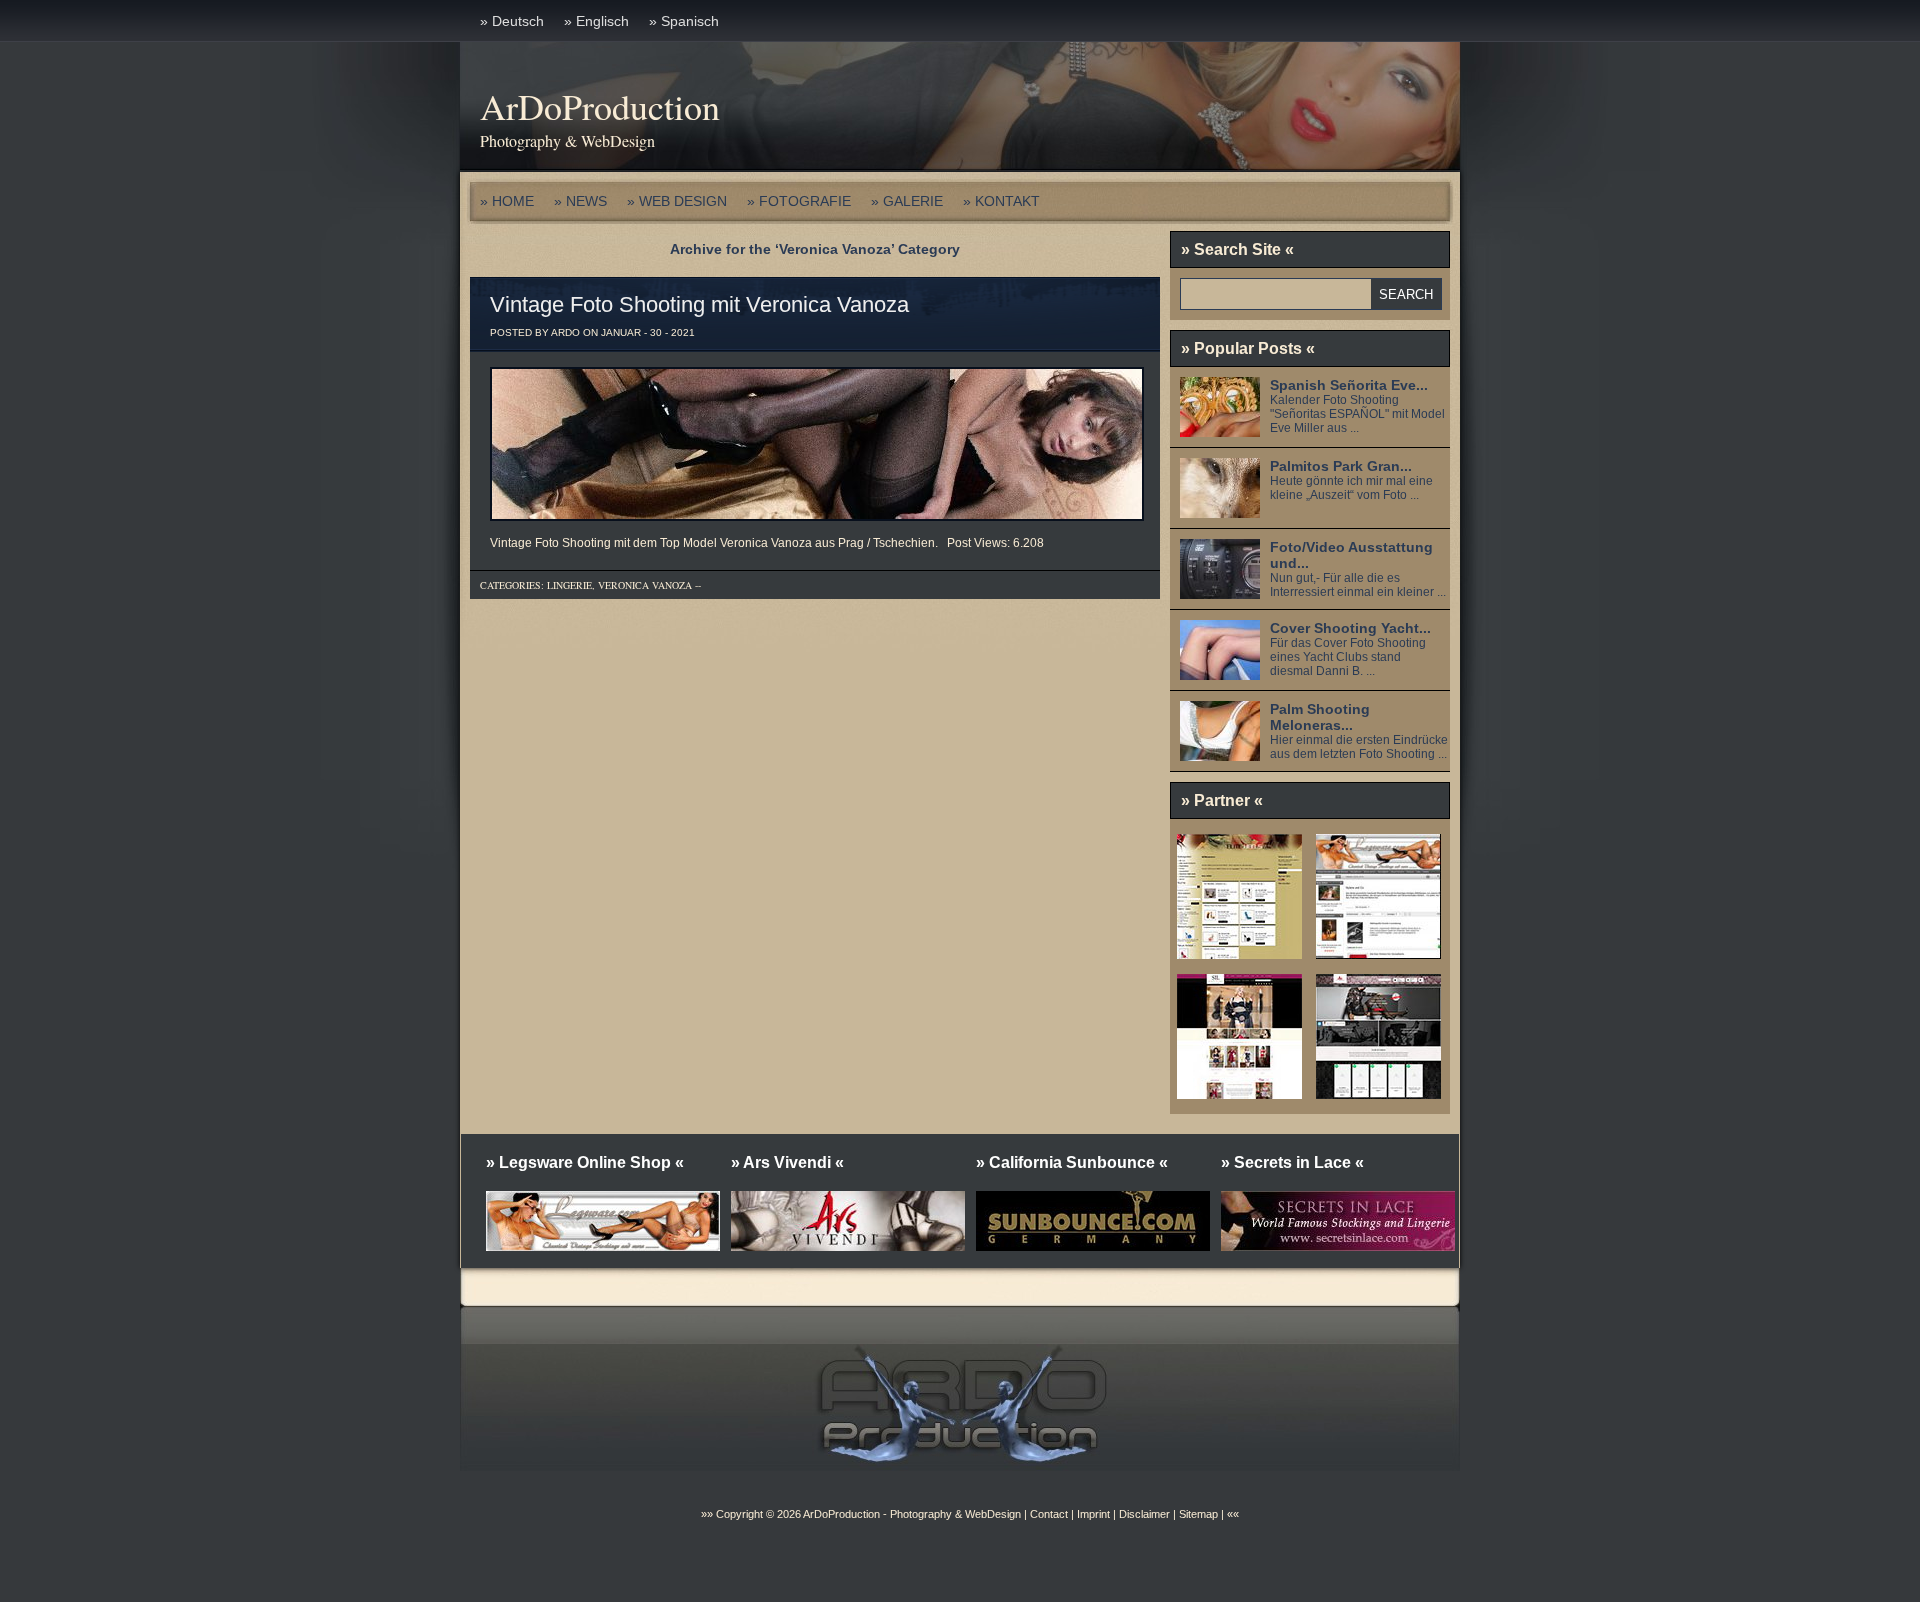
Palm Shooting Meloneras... (1320, 717)
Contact (1049, 1514)
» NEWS (580, 201)
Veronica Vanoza (645, 585)
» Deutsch (512, 21)
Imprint (1093, 1514)
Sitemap (1197, 1514)
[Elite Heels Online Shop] (1239, 952)
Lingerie (569, 585)
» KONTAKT (1001, 201)
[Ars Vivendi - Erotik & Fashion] (1378, 1092)
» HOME (507, 201)
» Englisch (596, 21)
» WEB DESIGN (677, 201)
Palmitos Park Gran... (1341, 466)
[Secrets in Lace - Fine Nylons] (1239, 1092)
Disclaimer (1144, 1514)
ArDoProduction (600, 106)
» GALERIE (907, 201)
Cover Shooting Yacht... (1350, 628)
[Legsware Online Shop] (1378, 952)
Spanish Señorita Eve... (1349, 385)
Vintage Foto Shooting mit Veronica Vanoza (699, 304)
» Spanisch (684, 21)
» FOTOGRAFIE (799, 201)
